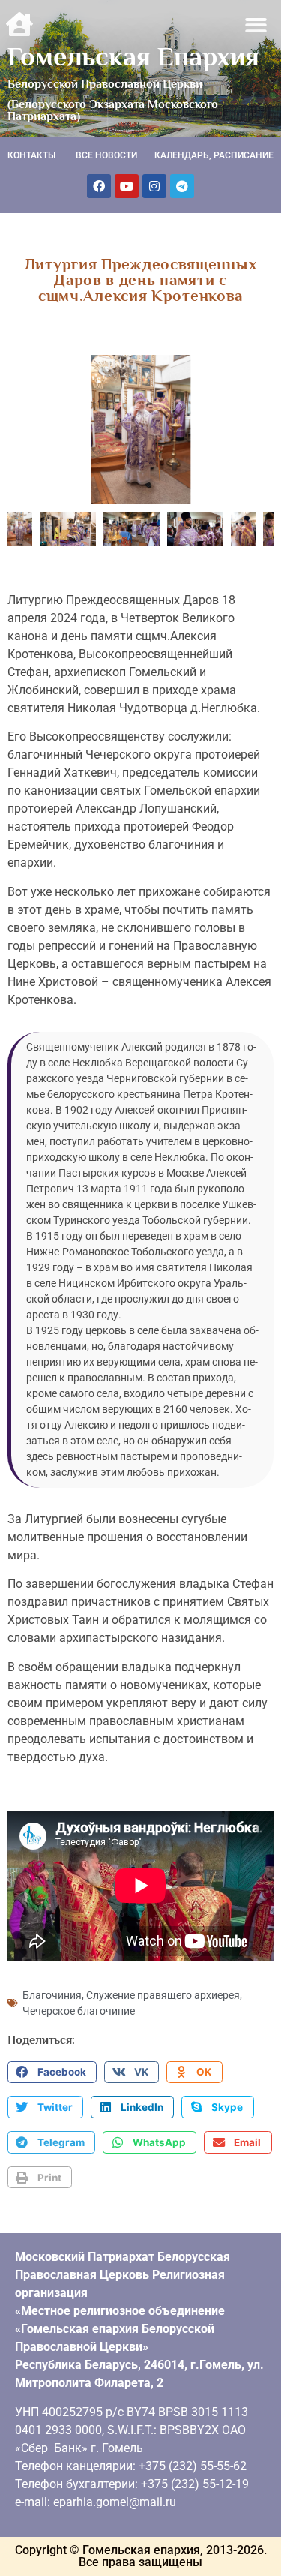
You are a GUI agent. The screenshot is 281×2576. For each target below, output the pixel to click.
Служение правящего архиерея (163, 1995)
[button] (257, 25)
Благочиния (52, 1995)
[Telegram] (182, 186)
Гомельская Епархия (133, 56)
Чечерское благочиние (79, 2011)
